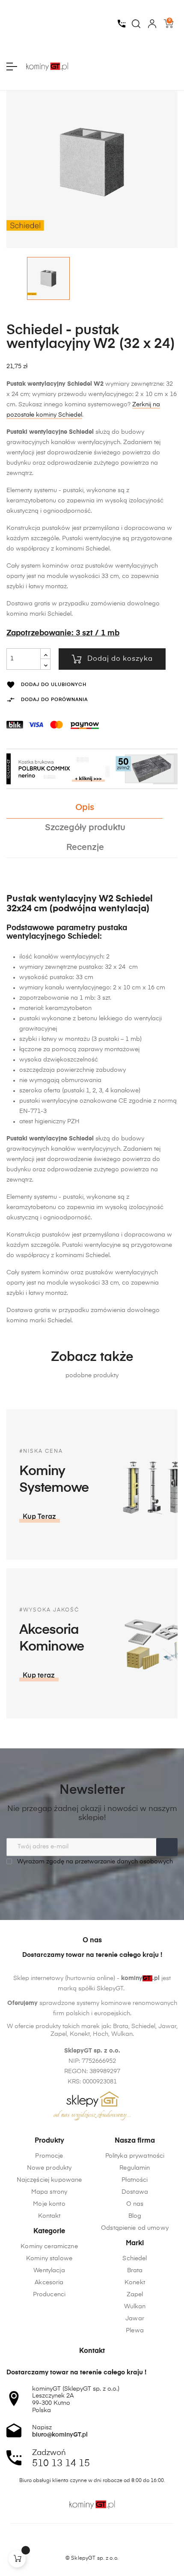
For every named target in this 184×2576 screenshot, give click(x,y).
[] (17, 2559)
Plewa (135, 2331)
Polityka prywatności (135, 2156)
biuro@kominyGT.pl (60, 2435)
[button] (40, 1517)
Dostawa (135, 2192)
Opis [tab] (85, 808)
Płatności (135, 2180)
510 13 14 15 (61, 2464)
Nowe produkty (49, 2168)
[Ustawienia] (152, 24)
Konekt (135, 2283)
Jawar (135, 2319)
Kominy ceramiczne (49, 2246)
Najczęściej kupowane (49, 2180)
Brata (135, 2271)
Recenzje (85, 848)
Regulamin (135, 2168)
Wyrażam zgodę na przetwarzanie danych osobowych (94, 1862)
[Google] (108, 2543)
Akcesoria (49, 2283)
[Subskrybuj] (167, 1847)
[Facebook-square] (76, 2543)
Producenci (49, 2295)
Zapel (135, 2295)
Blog (135, 2216)
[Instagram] (92, 2543)
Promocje (49, 2156)
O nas (135, 2204)
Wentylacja (49, 2271)
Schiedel (135, 2259)
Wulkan (135, 2307)
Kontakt (49, 2216)
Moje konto (49, 2204)
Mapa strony (49, 2192)
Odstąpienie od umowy (135, 2228)
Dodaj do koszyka (120, 659)
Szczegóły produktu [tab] (85, 828)
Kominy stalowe (49, 2259)
